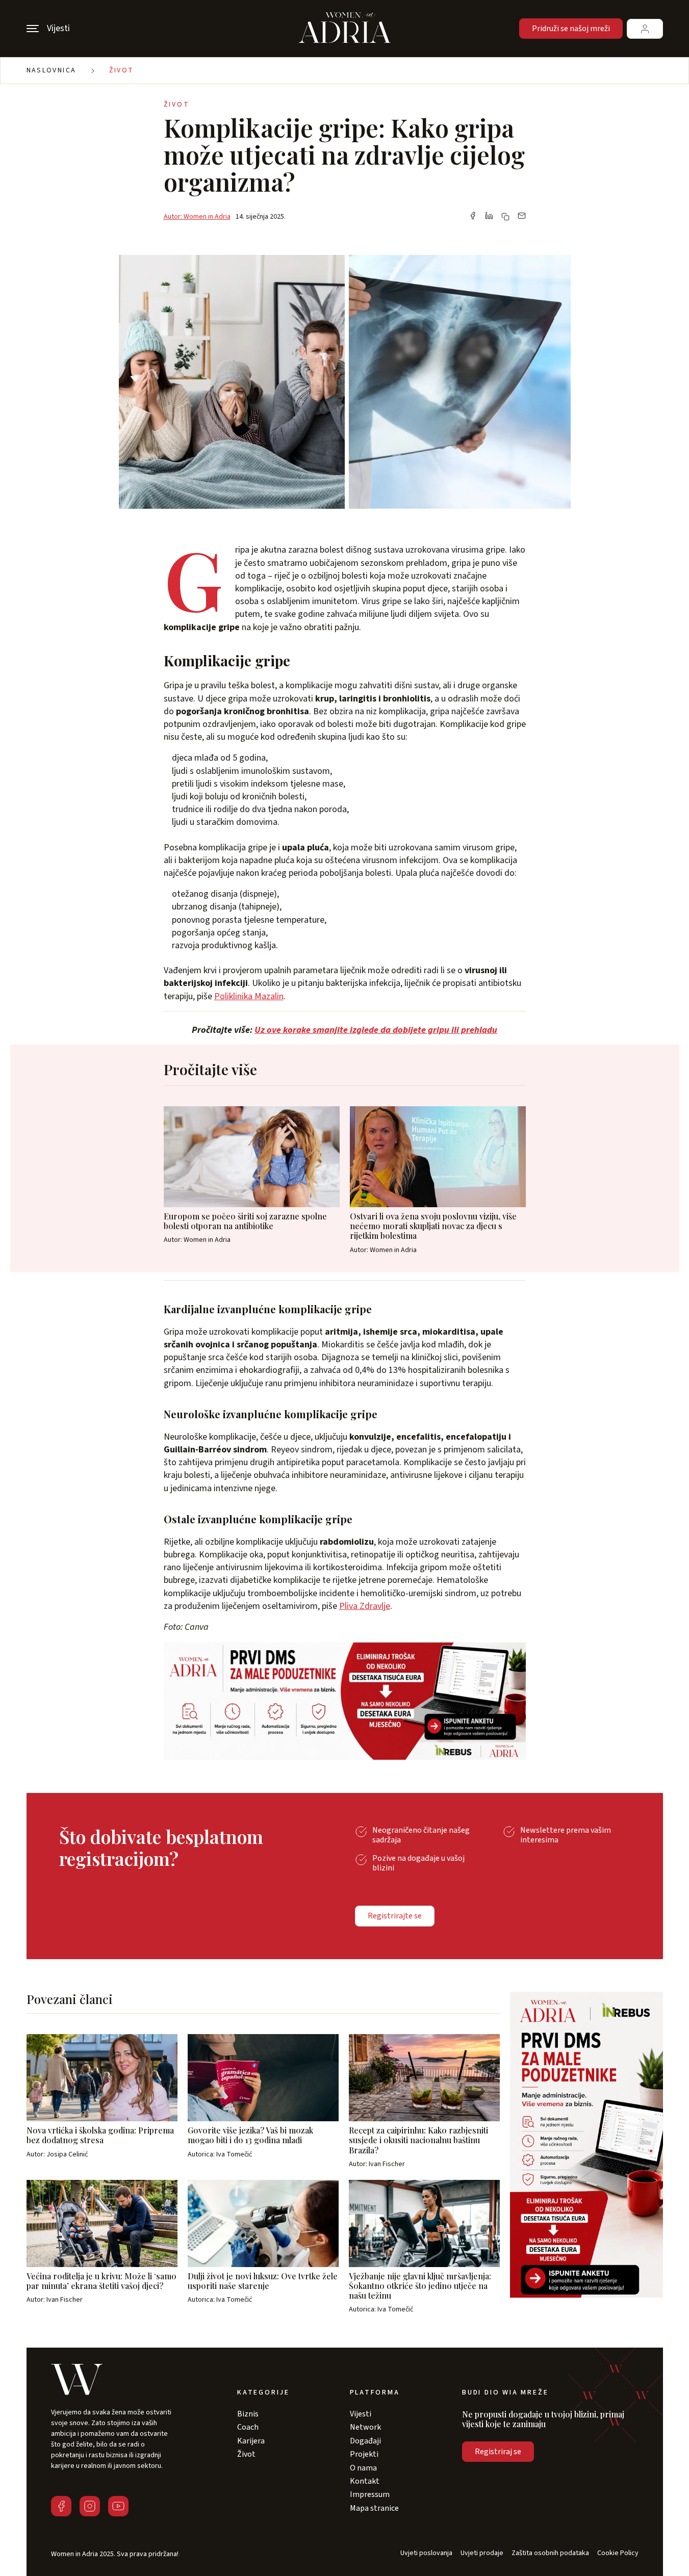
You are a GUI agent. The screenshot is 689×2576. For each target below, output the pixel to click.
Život (122, 70)
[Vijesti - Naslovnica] (345, 29)
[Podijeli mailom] (522, 217)
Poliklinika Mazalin (249, 996)
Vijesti (361, 2414)
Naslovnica (52, 70)
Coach (248, 2427)
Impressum (370, 2494)
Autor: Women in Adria (197, 217)
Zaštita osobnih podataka (550, 2553)
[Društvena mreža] (61, 2506)
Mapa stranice (374, 2508)
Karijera (251, 2441)
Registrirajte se (395, 1916)
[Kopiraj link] (505, 217)
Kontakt (365, 2481)
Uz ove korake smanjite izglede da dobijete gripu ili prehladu (376, 1030)
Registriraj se (498, 2452)
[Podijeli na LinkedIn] (489, 217)
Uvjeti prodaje (482, 2553)
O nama (363, 2468)
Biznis (248, 2414)
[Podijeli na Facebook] (473, 217)
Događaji (365, 2441)
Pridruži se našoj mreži (571, 29)
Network (365, 2427)
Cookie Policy (618, 2553)
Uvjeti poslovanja (426, 2553)
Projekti (364, 2454)
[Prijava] (645, 29)
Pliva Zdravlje (365, 1606)
